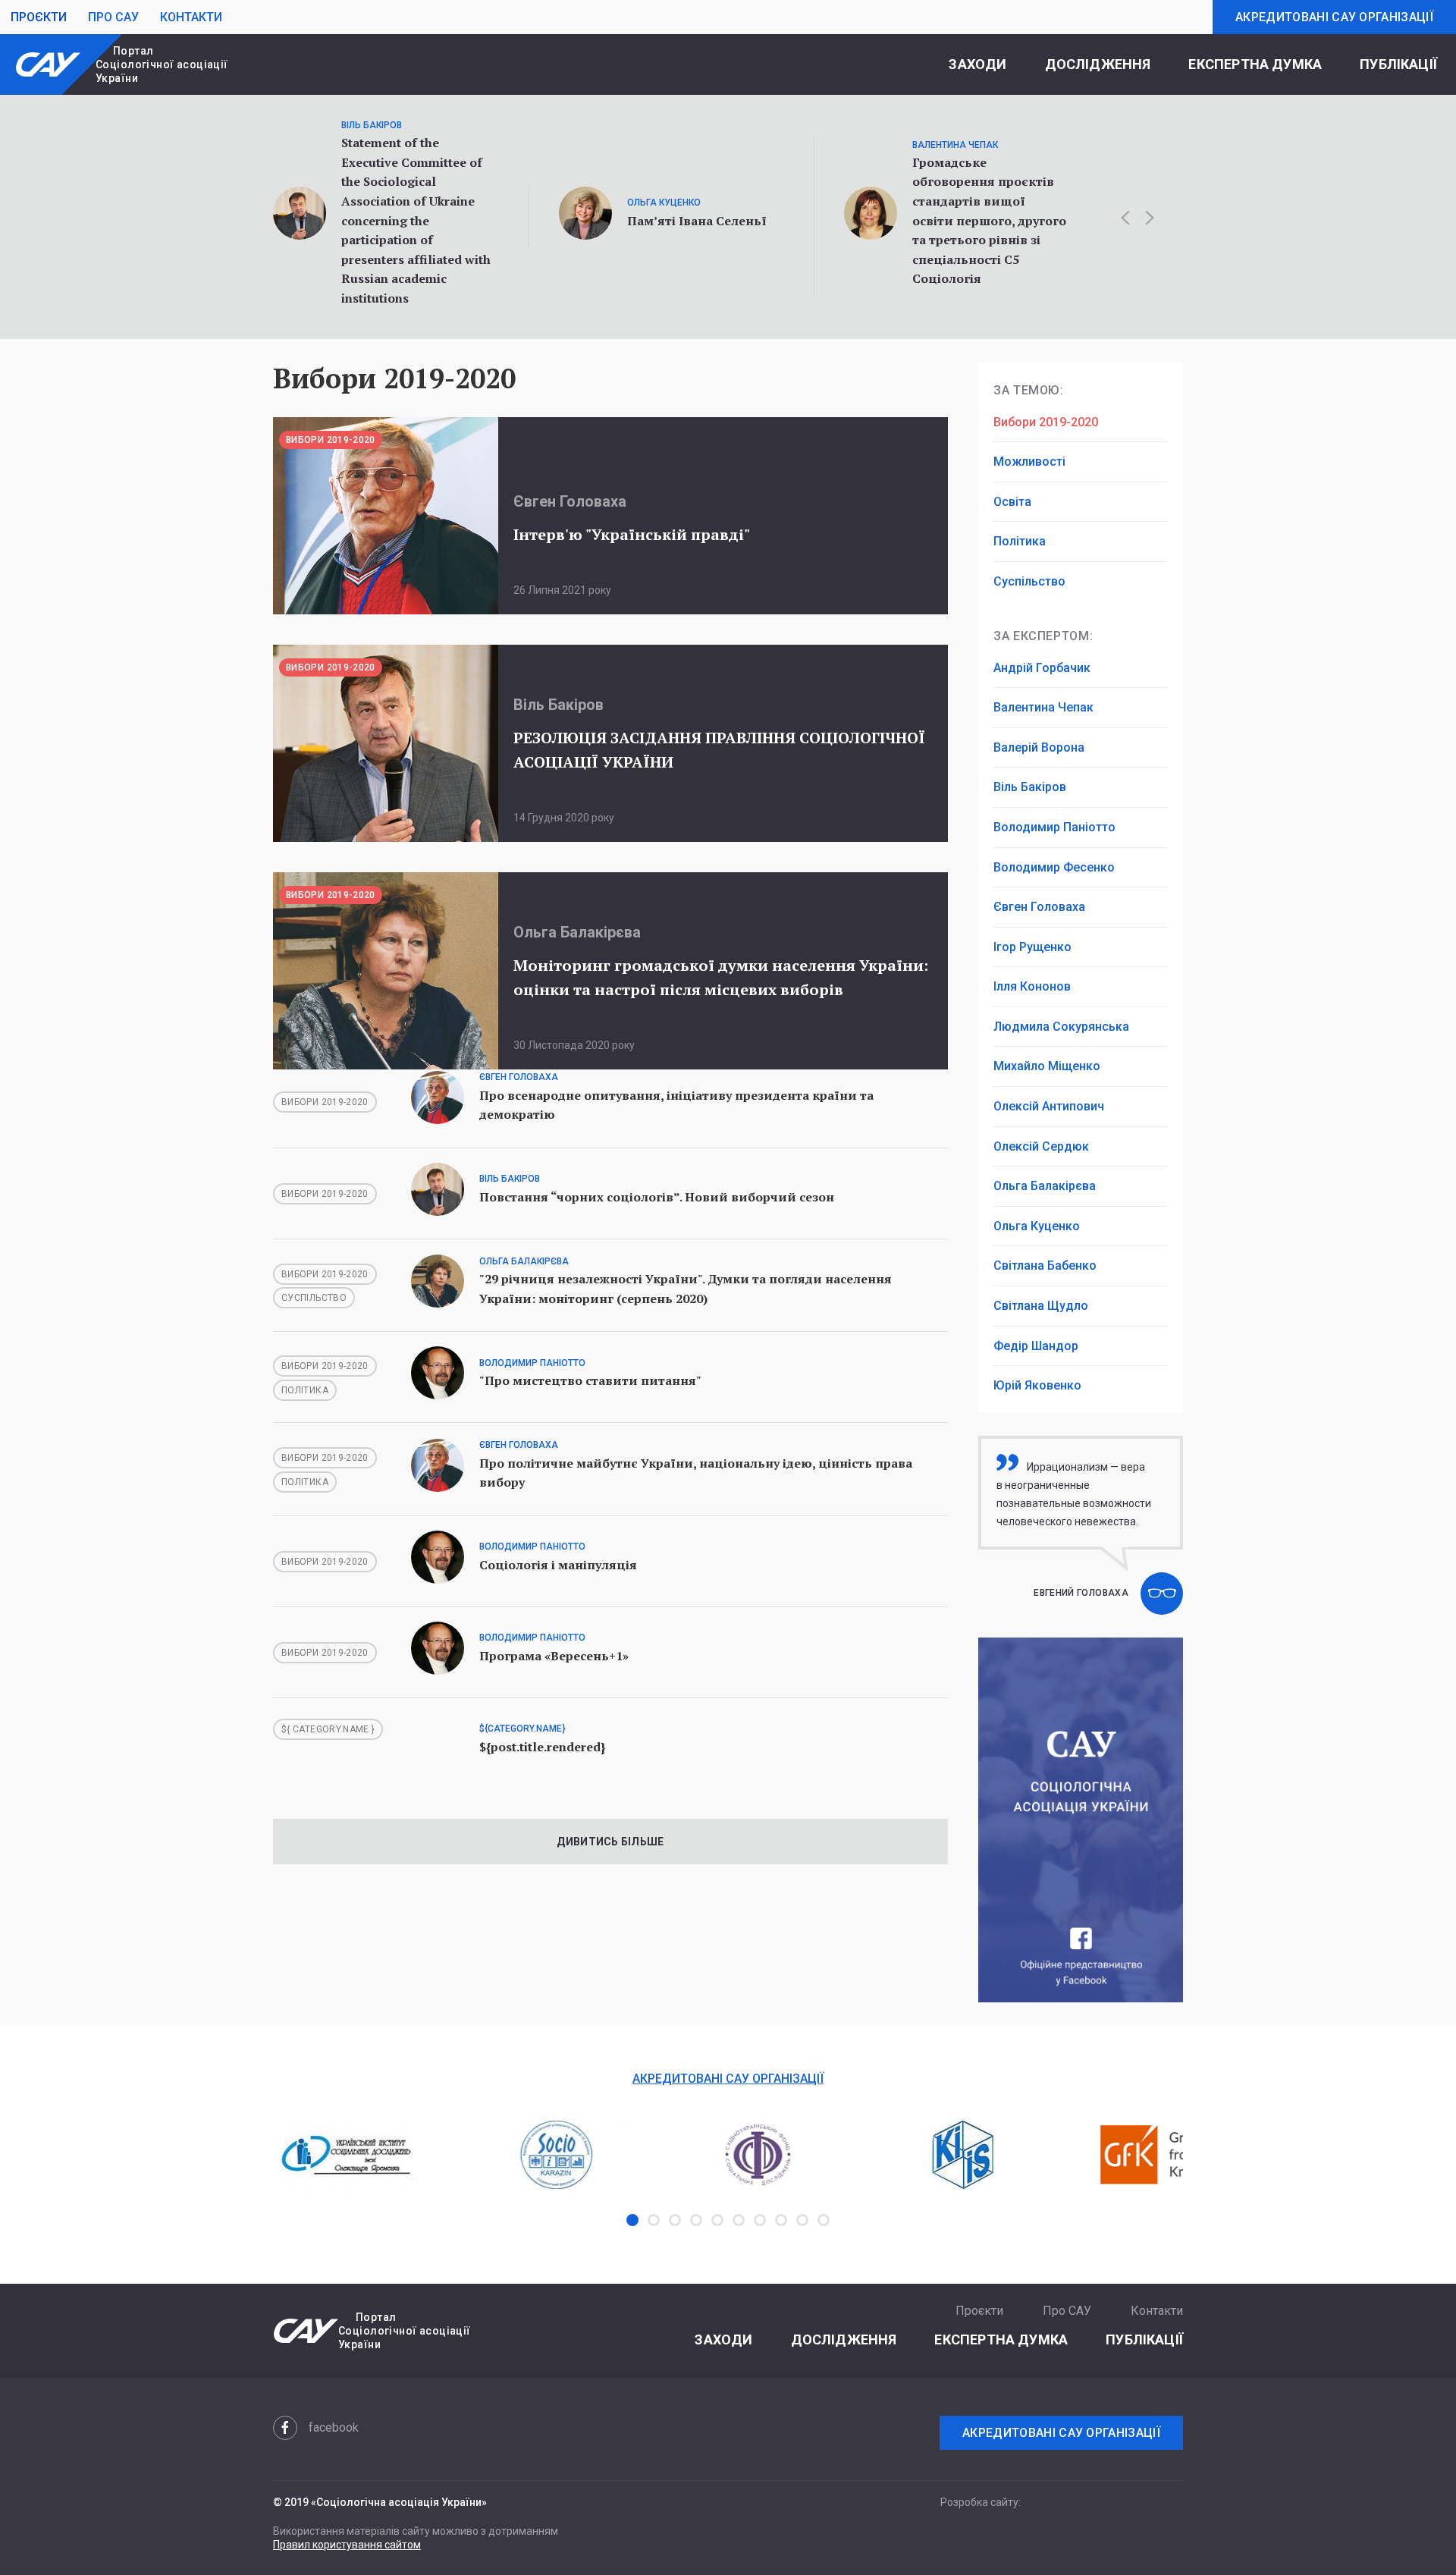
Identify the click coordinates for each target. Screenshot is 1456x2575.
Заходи (977, 64)
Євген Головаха (1039, 907)
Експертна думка (1255, 64)
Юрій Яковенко (1037, 1385)
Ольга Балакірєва (1045, 1186)
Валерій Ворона (1039, 747)
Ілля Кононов (1032, 986)
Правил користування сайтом (347, 2545)
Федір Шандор (1036, 1346)
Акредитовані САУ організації (1334, 17)
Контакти (191, 17)
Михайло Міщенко (1047, 1066)
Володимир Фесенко (1054, 867)
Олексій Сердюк (1041, 1146)
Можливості (1029, 462)
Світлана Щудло (1041, 1306)
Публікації (1398, 64)
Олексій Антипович (1049, 1106)
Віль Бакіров (1030, 787)
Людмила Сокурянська (1061, 1027)
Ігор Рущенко (1032, 947)
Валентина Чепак (1043, 707)
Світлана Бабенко (1045, 1266)
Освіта (1012, 502)
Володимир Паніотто (1054, 827)
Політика (1020, 541)
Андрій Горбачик (1042, 668)
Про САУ (113, 17)
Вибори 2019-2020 (1046, 422)
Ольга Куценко (1037, 1226)
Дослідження (1098, 64)
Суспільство (1029, 581)
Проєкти (39, 17)
